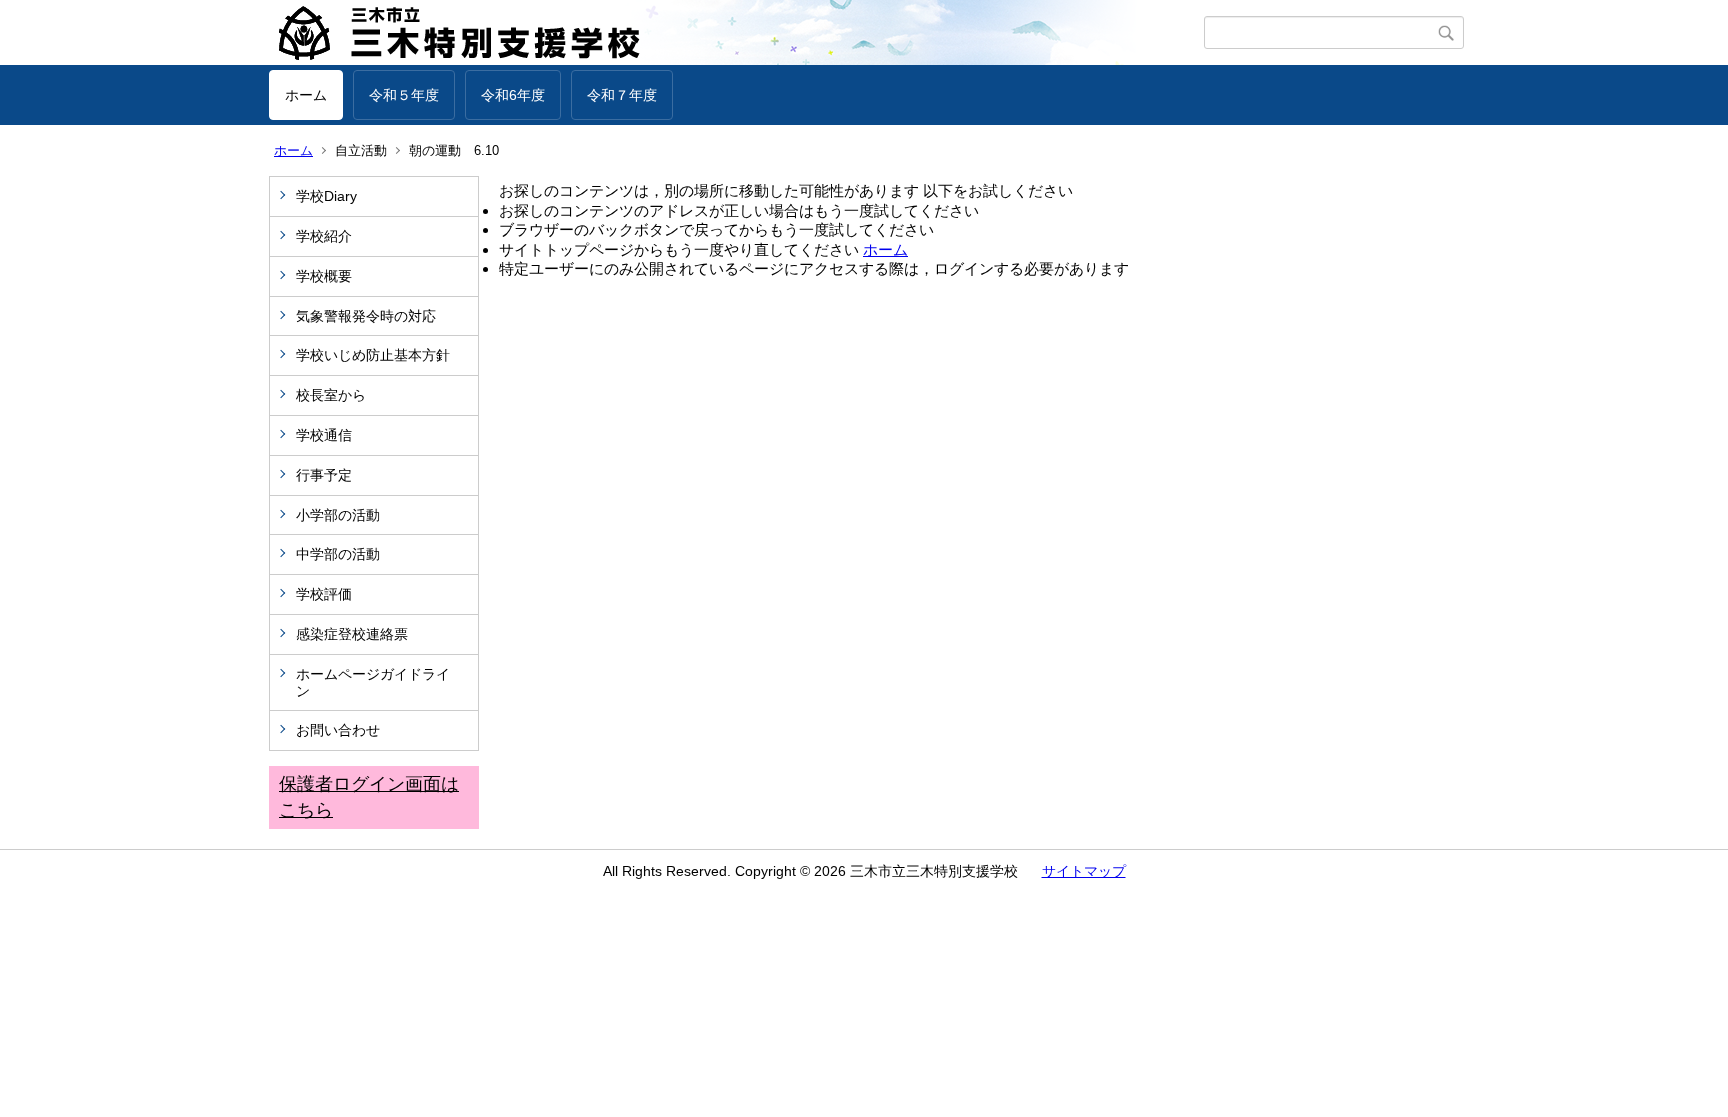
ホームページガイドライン (373, 682)
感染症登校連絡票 (352, 634)
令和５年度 (404, 95)
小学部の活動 (338, 515)
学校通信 (324, 435)
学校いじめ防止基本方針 (373, 355)
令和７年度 (622, 95)
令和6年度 (513, 95)
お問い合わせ (338, 730)
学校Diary (326, 196)
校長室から (331, 395)
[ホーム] (736, 33)
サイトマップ (1084, 871)
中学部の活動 (338, 554)
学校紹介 (324, 236)
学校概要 (324, 276)
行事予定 (331, 475)
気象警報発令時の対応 (366, 316)
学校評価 (324, 594)
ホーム (306, 95)
